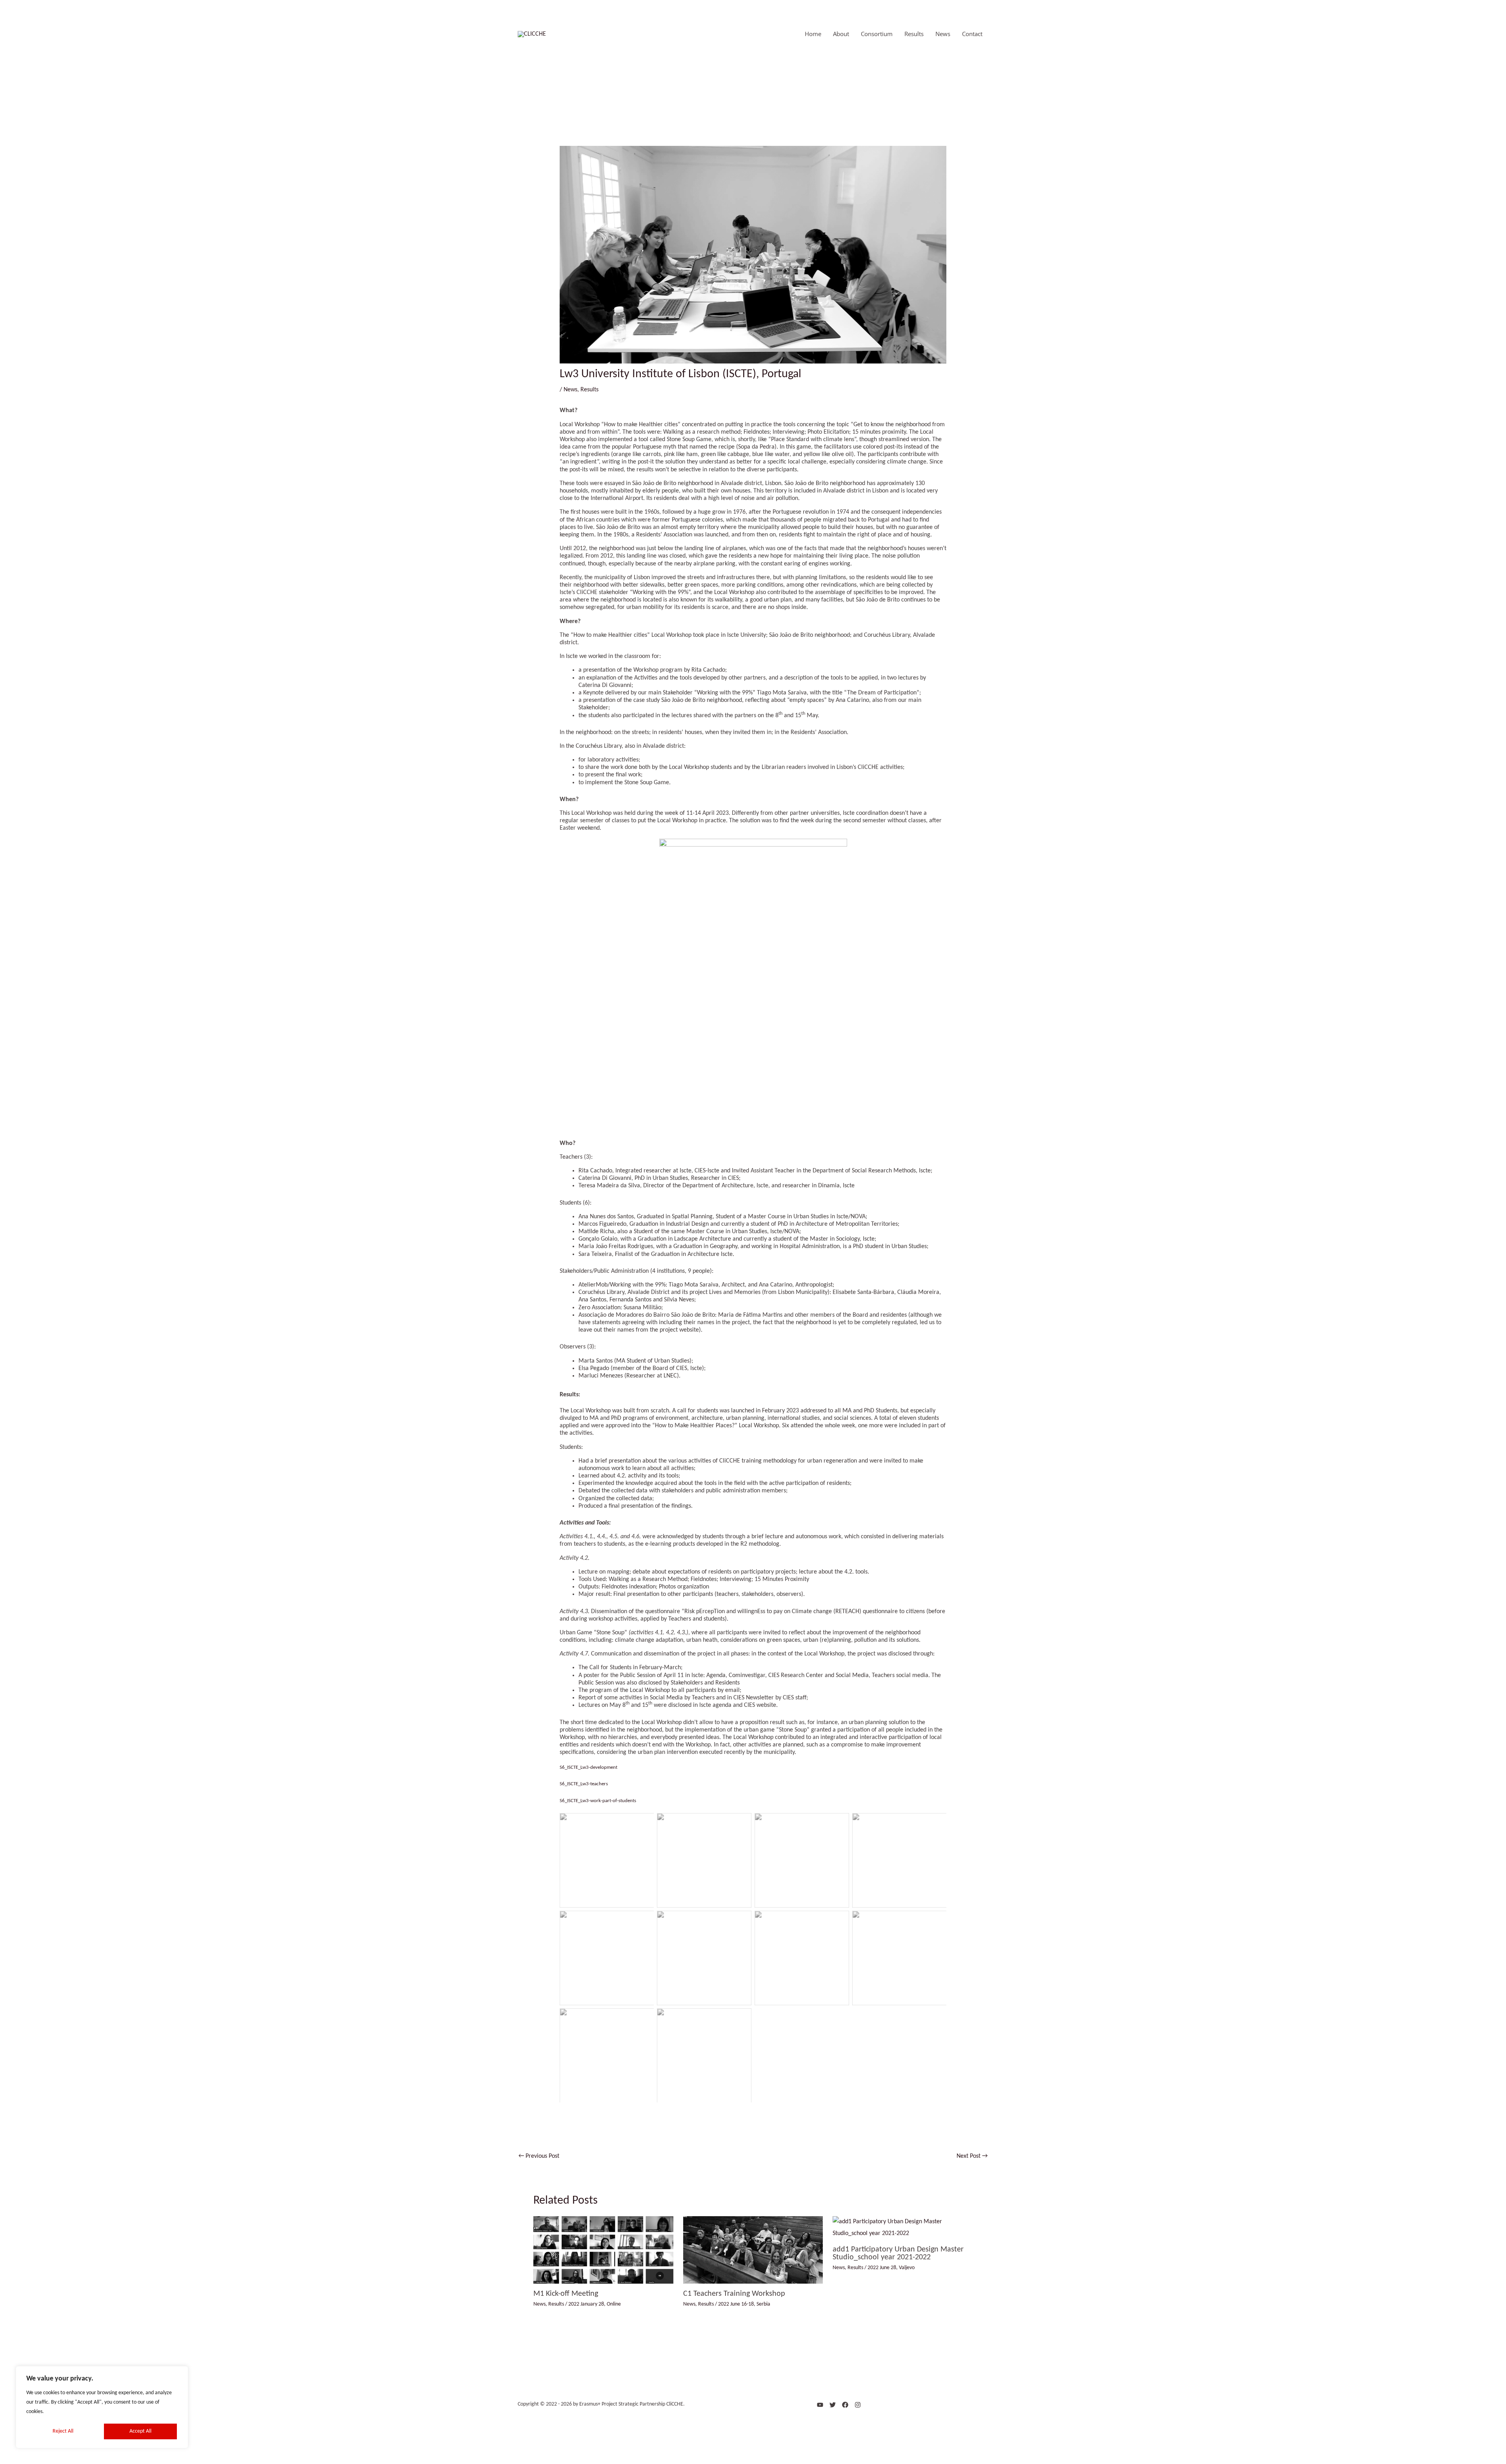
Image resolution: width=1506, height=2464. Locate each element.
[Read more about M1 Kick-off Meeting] (603, 2250)
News (570, 390)
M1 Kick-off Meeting (566, 2294)
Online (614, 2304)
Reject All (63, 2431)
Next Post (972, 2156)
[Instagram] (858, 2405)
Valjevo (907, 2268)
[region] (102, 2407)
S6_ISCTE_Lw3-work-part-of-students (598, 1801)
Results (589, 390)
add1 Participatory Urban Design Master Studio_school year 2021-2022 (898, 2253)
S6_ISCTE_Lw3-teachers (584, 1784)
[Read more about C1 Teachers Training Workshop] (753, 2250)
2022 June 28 (882, 2268)
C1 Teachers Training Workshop (734, 2294)
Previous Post (539, 2156)
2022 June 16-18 (736, 2304)
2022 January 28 (586, 2304)
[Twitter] (833, 2405)
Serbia (763, 2304)
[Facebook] (845, 2405)
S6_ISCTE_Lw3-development (588, 1767)
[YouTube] (820, 2405)
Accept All (140, 2431)
